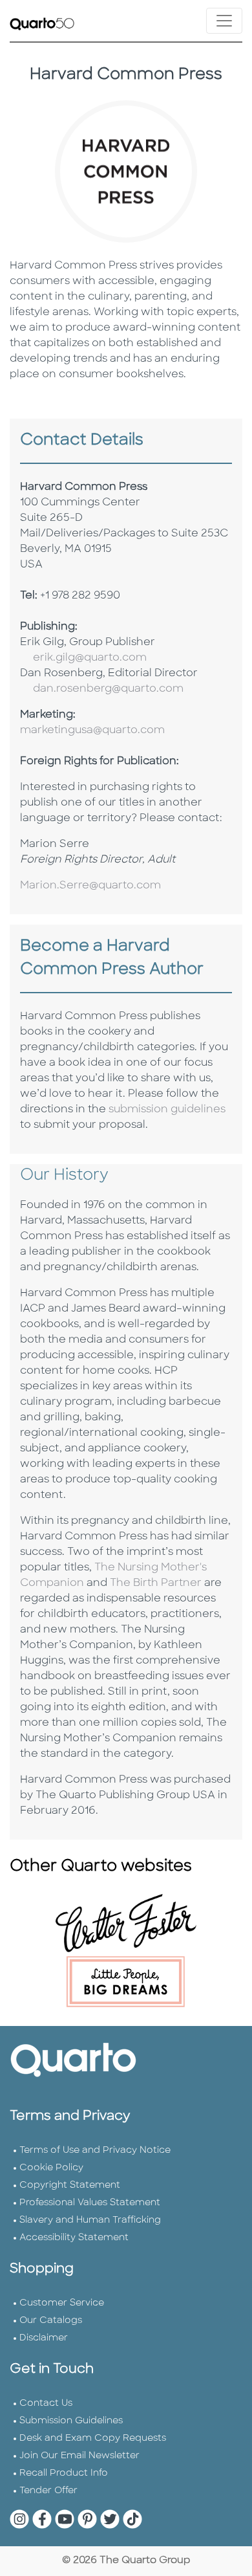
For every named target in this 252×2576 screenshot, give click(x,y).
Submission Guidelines (71, 2421)
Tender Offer (48, 2491)
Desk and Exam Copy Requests (93, 2438)
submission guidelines (167, 1110)
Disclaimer (44, 2338)
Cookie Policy (51, 2168)
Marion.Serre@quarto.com (90, 886)
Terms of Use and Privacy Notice (95, 2151)
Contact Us (46, 2404)
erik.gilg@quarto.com (90, 658)
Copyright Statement (70, 2185)
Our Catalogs (51, 2321)
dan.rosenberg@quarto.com (108, 689)
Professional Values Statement (90, 2203)
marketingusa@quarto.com (92, 731)
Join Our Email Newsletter (79, 2456)
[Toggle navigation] (224, 21)
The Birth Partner (156, 1583)
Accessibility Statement (74, 2238)
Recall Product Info (64, 2473)
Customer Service (62, 2303)
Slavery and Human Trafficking (90, 2220)
